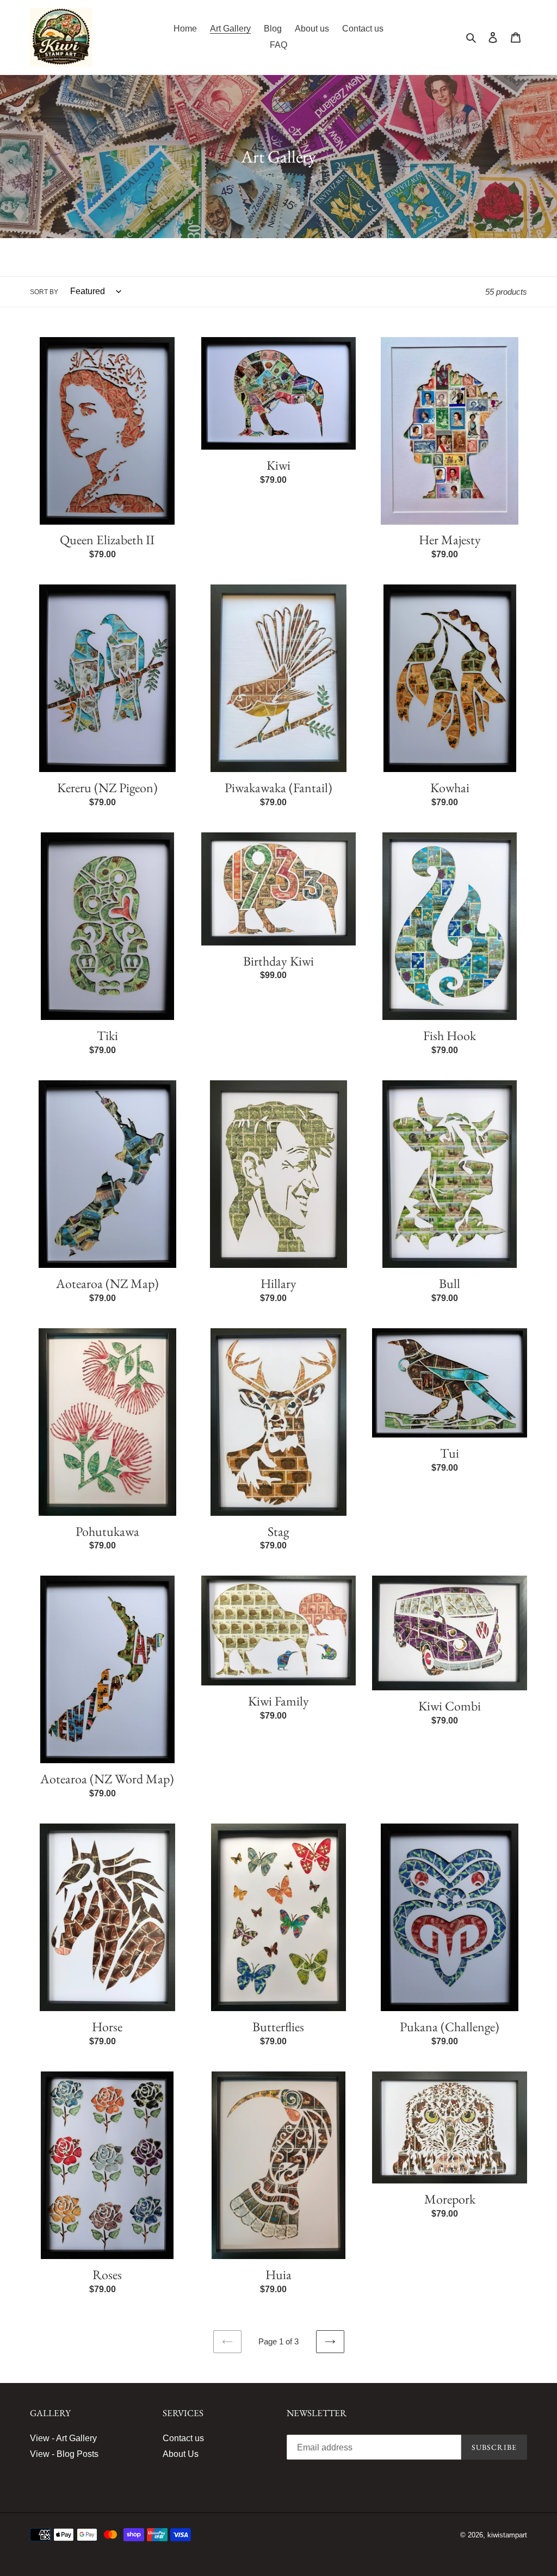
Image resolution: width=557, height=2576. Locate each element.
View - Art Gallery (63, 2438)
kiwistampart (507, 2535)
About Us (181, 2454)
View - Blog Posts (64, 2454)
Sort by (44, 292)
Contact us (183, 2438)
